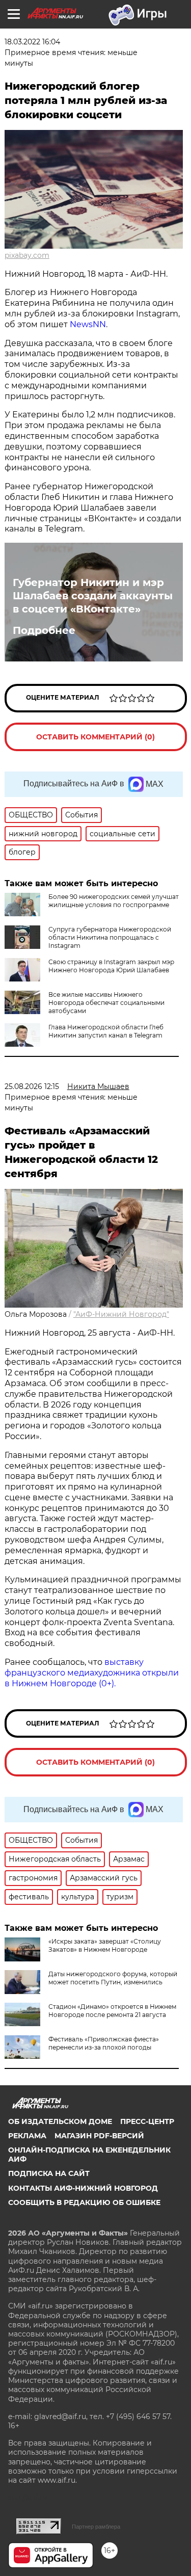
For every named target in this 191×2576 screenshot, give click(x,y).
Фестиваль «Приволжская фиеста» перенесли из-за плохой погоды (104, 2043)
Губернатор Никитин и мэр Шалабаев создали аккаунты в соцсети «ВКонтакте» (93, 596)
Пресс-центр (147, 2121)
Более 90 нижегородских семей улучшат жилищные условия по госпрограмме (114, 901)
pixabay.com (27, 255)
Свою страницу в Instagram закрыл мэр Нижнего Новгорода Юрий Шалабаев (111, 966)
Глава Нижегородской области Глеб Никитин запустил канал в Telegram (106, 1031)
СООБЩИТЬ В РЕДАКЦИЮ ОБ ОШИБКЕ (84, 2202)
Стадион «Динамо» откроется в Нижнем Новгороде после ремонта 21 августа (112, 2011)
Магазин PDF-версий (99, 2136)
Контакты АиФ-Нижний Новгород (83, 2188)
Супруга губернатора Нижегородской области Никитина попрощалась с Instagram (110, 937)
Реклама (27, 2136)
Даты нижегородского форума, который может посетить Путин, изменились (113, 1978)
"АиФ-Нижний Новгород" (121, 1314)
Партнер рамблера (96, 2527)
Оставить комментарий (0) (95, 737)
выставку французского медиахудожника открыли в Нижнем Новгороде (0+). (92, 1673)
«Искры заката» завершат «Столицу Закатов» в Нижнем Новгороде (105, 1945)
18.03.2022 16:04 (32, 42)
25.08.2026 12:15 (32, 1086)
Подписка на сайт (49, 2173)
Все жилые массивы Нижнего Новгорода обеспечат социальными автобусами (106, 1003)
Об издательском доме (60, 2121)
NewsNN (88, 324)
